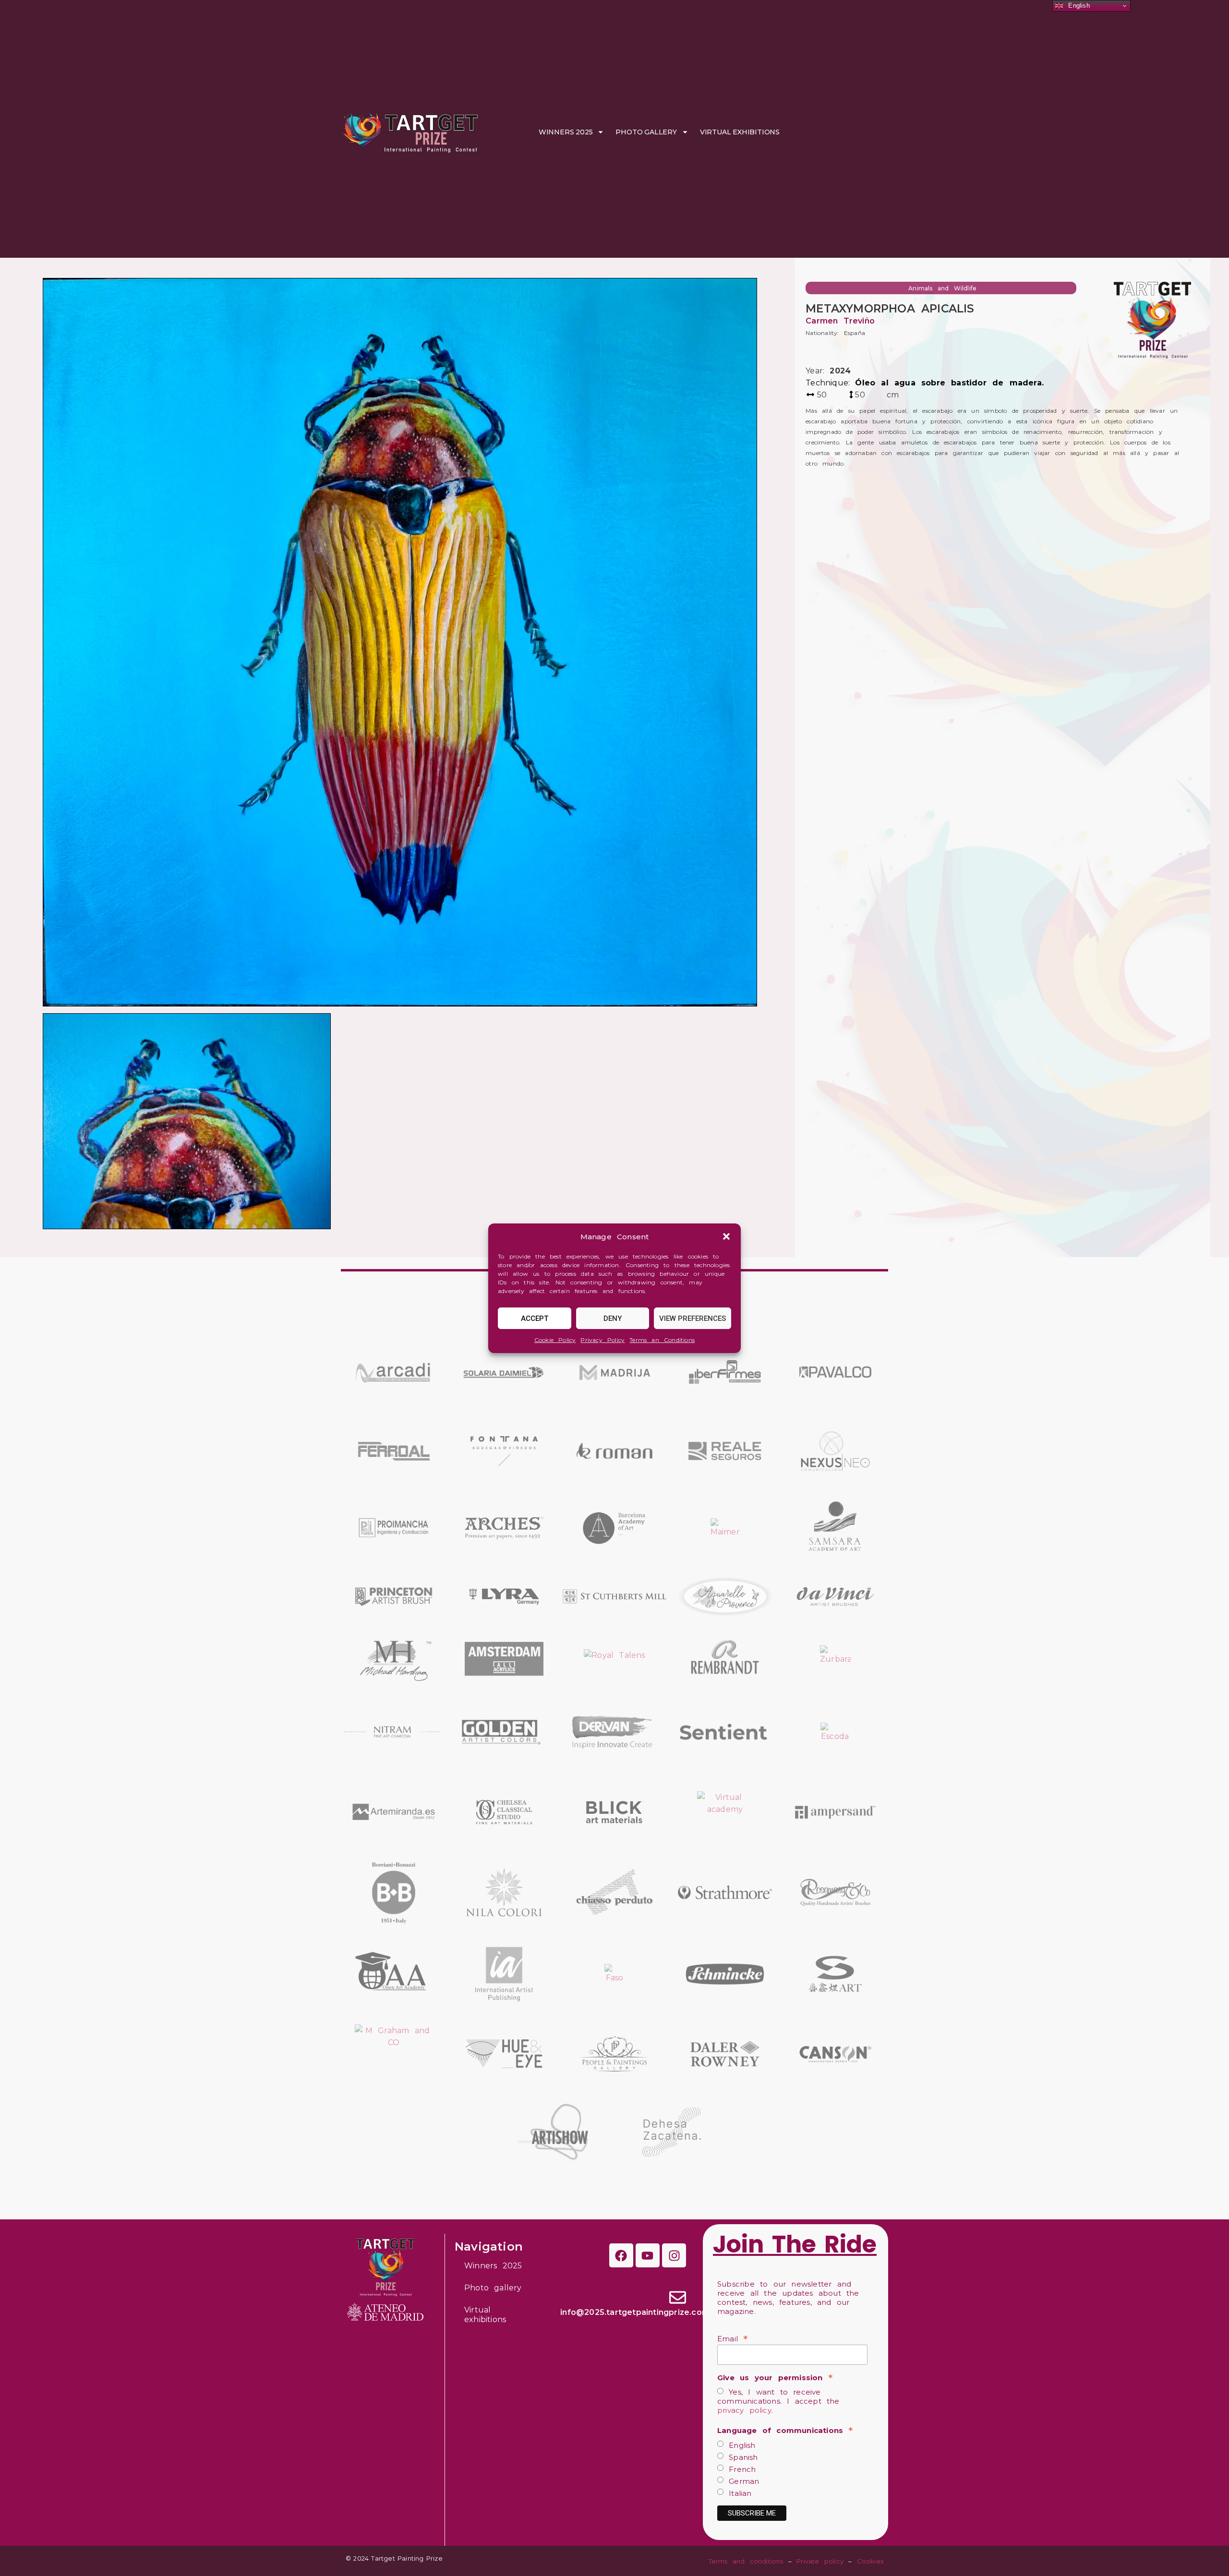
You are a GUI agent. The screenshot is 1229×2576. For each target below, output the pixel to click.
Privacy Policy (602, 1340)
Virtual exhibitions (740, 132)
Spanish (741, 2457)
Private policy (820, 2561)
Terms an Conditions (662, 1340)
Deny (613, 1318)
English (740, 2445)
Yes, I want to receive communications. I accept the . (778, 2401)
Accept (535, 1318)
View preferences (693, 1318)
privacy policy (744, 2410)
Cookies (870, 2561)
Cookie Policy (555, 1340)
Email (732, 2338)
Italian (738, 2493)
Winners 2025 (566, 132)
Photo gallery (646, 132)
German (741, 2481)
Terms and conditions (746, 2561)
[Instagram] (674, 2255)
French (740, 2469)
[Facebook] (621, 2255)
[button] (726, 1236)
